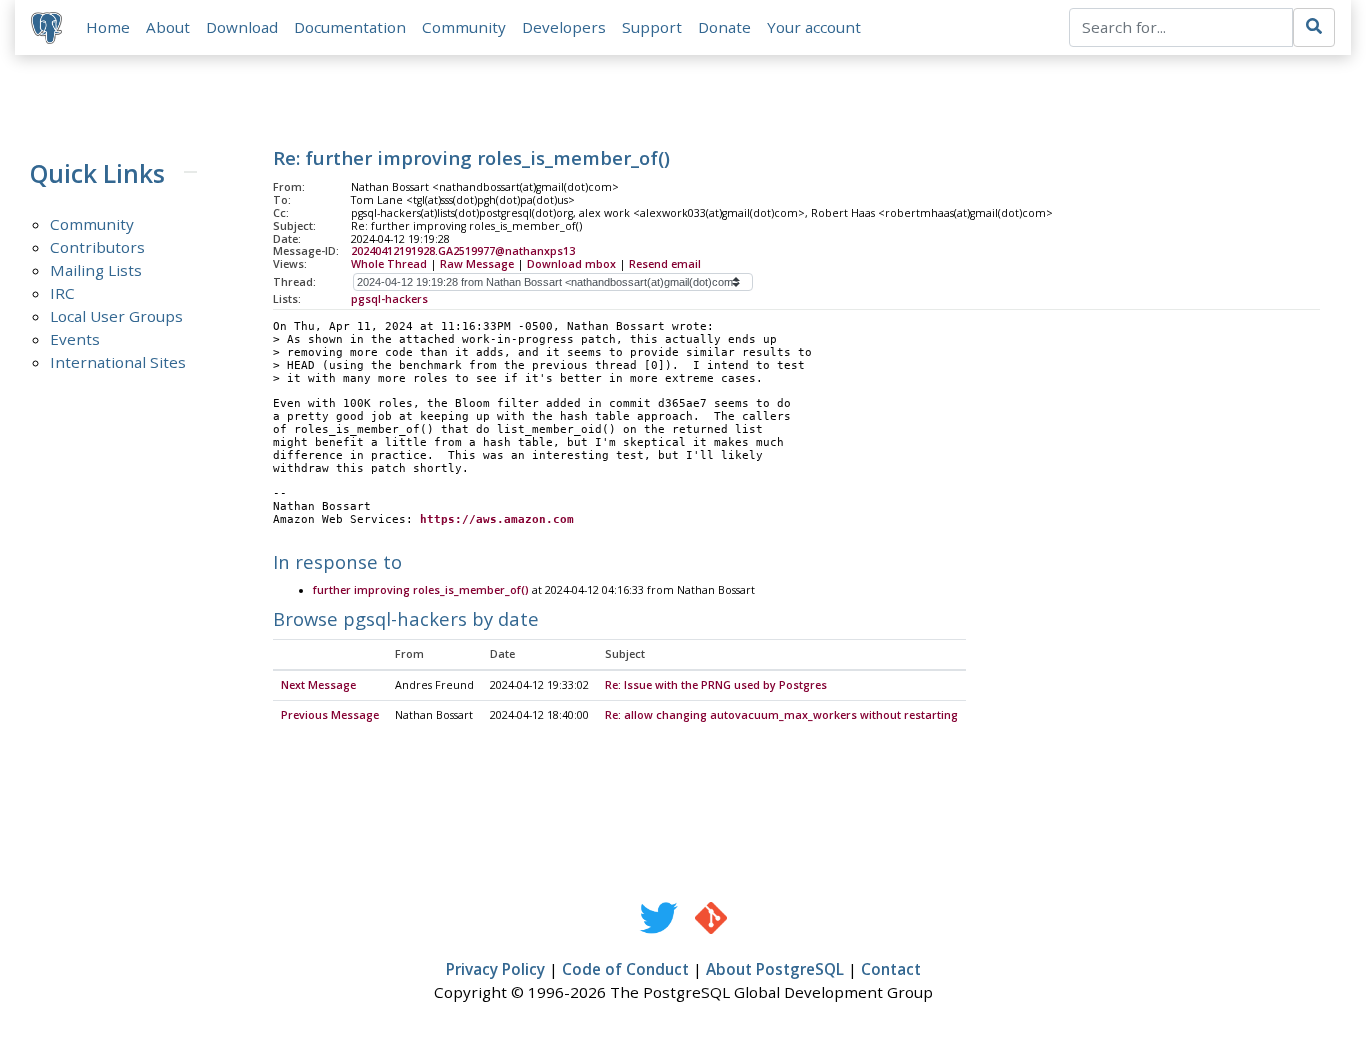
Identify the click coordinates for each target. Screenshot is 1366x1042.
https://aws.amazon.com (497, 519)
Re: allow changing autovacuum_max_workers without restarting (781, 715)
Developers (564, 27)
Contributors (97, 247)
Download (242, 27)
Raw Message (477, 264)
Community (464, 27)
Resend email (665, 264)
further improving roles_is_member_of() (421, 590)
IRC (62, 293)
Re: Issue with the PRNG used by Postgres (716, 685)
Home (108, 27)
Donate (724, 27)
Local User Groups (116, 316)
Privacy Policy (495, 969)
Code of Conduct (625, 969)
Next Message (318, 685)
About (168, 27)
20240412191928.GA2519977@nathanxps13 (463, 251)
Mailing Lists (96, 270)
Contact (891, 969)
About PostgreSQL (775, 969)
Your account (814, 27)
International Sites (118, 362)
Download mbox (571, 264)
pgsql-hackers (389, 299)
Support (652, 27)
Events (75, 339)
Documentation (350, 27)
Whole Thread (389, 264)
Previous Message (330, 715)
